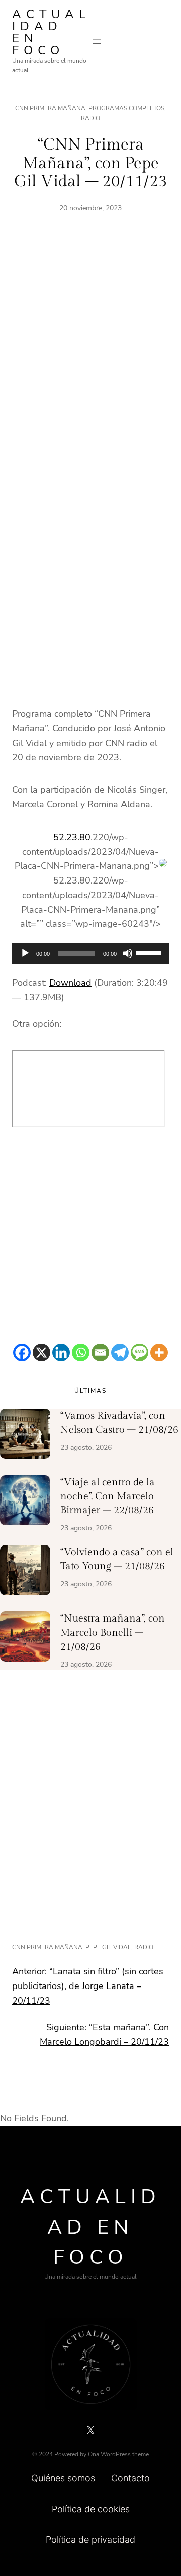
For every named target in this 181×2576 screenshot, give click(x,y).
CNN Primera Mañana (50, 108)
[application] (90, 953)
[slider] (150, 952)
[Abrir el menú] (97, 42)
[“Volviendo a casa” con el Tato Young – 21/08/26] (25, 1572)
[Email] (100, 1352)
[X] (41, 1352)
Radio (90, 118)
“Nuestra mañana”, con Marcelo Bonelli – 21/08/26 (113, 1633)
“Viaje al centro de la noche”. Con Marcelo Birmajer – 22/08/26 (108, 1496)
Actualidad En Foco (51, 32)
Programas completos (126, 108)
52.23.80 (72, 837)
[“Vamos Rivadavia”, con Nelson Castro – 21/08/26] (25, 1436)
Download (70, 983)
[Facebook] (22, 1352)
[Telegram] (120, 1352)
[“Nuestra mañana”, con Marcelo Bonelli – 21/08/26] (25, 1639)
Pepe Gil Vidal (108, 1947)
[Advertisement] (90, 360)
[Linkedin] (61, 1352)
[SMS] (140, 1352)
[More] (159, 1352)
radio (144, 1947)
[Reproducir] (25, 953)
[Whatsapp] (81, 1352)
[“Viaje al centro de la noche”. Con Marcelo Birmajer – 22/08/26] (25, 1502)
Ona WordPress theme (118, 2454)
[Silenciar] (128, 953)
